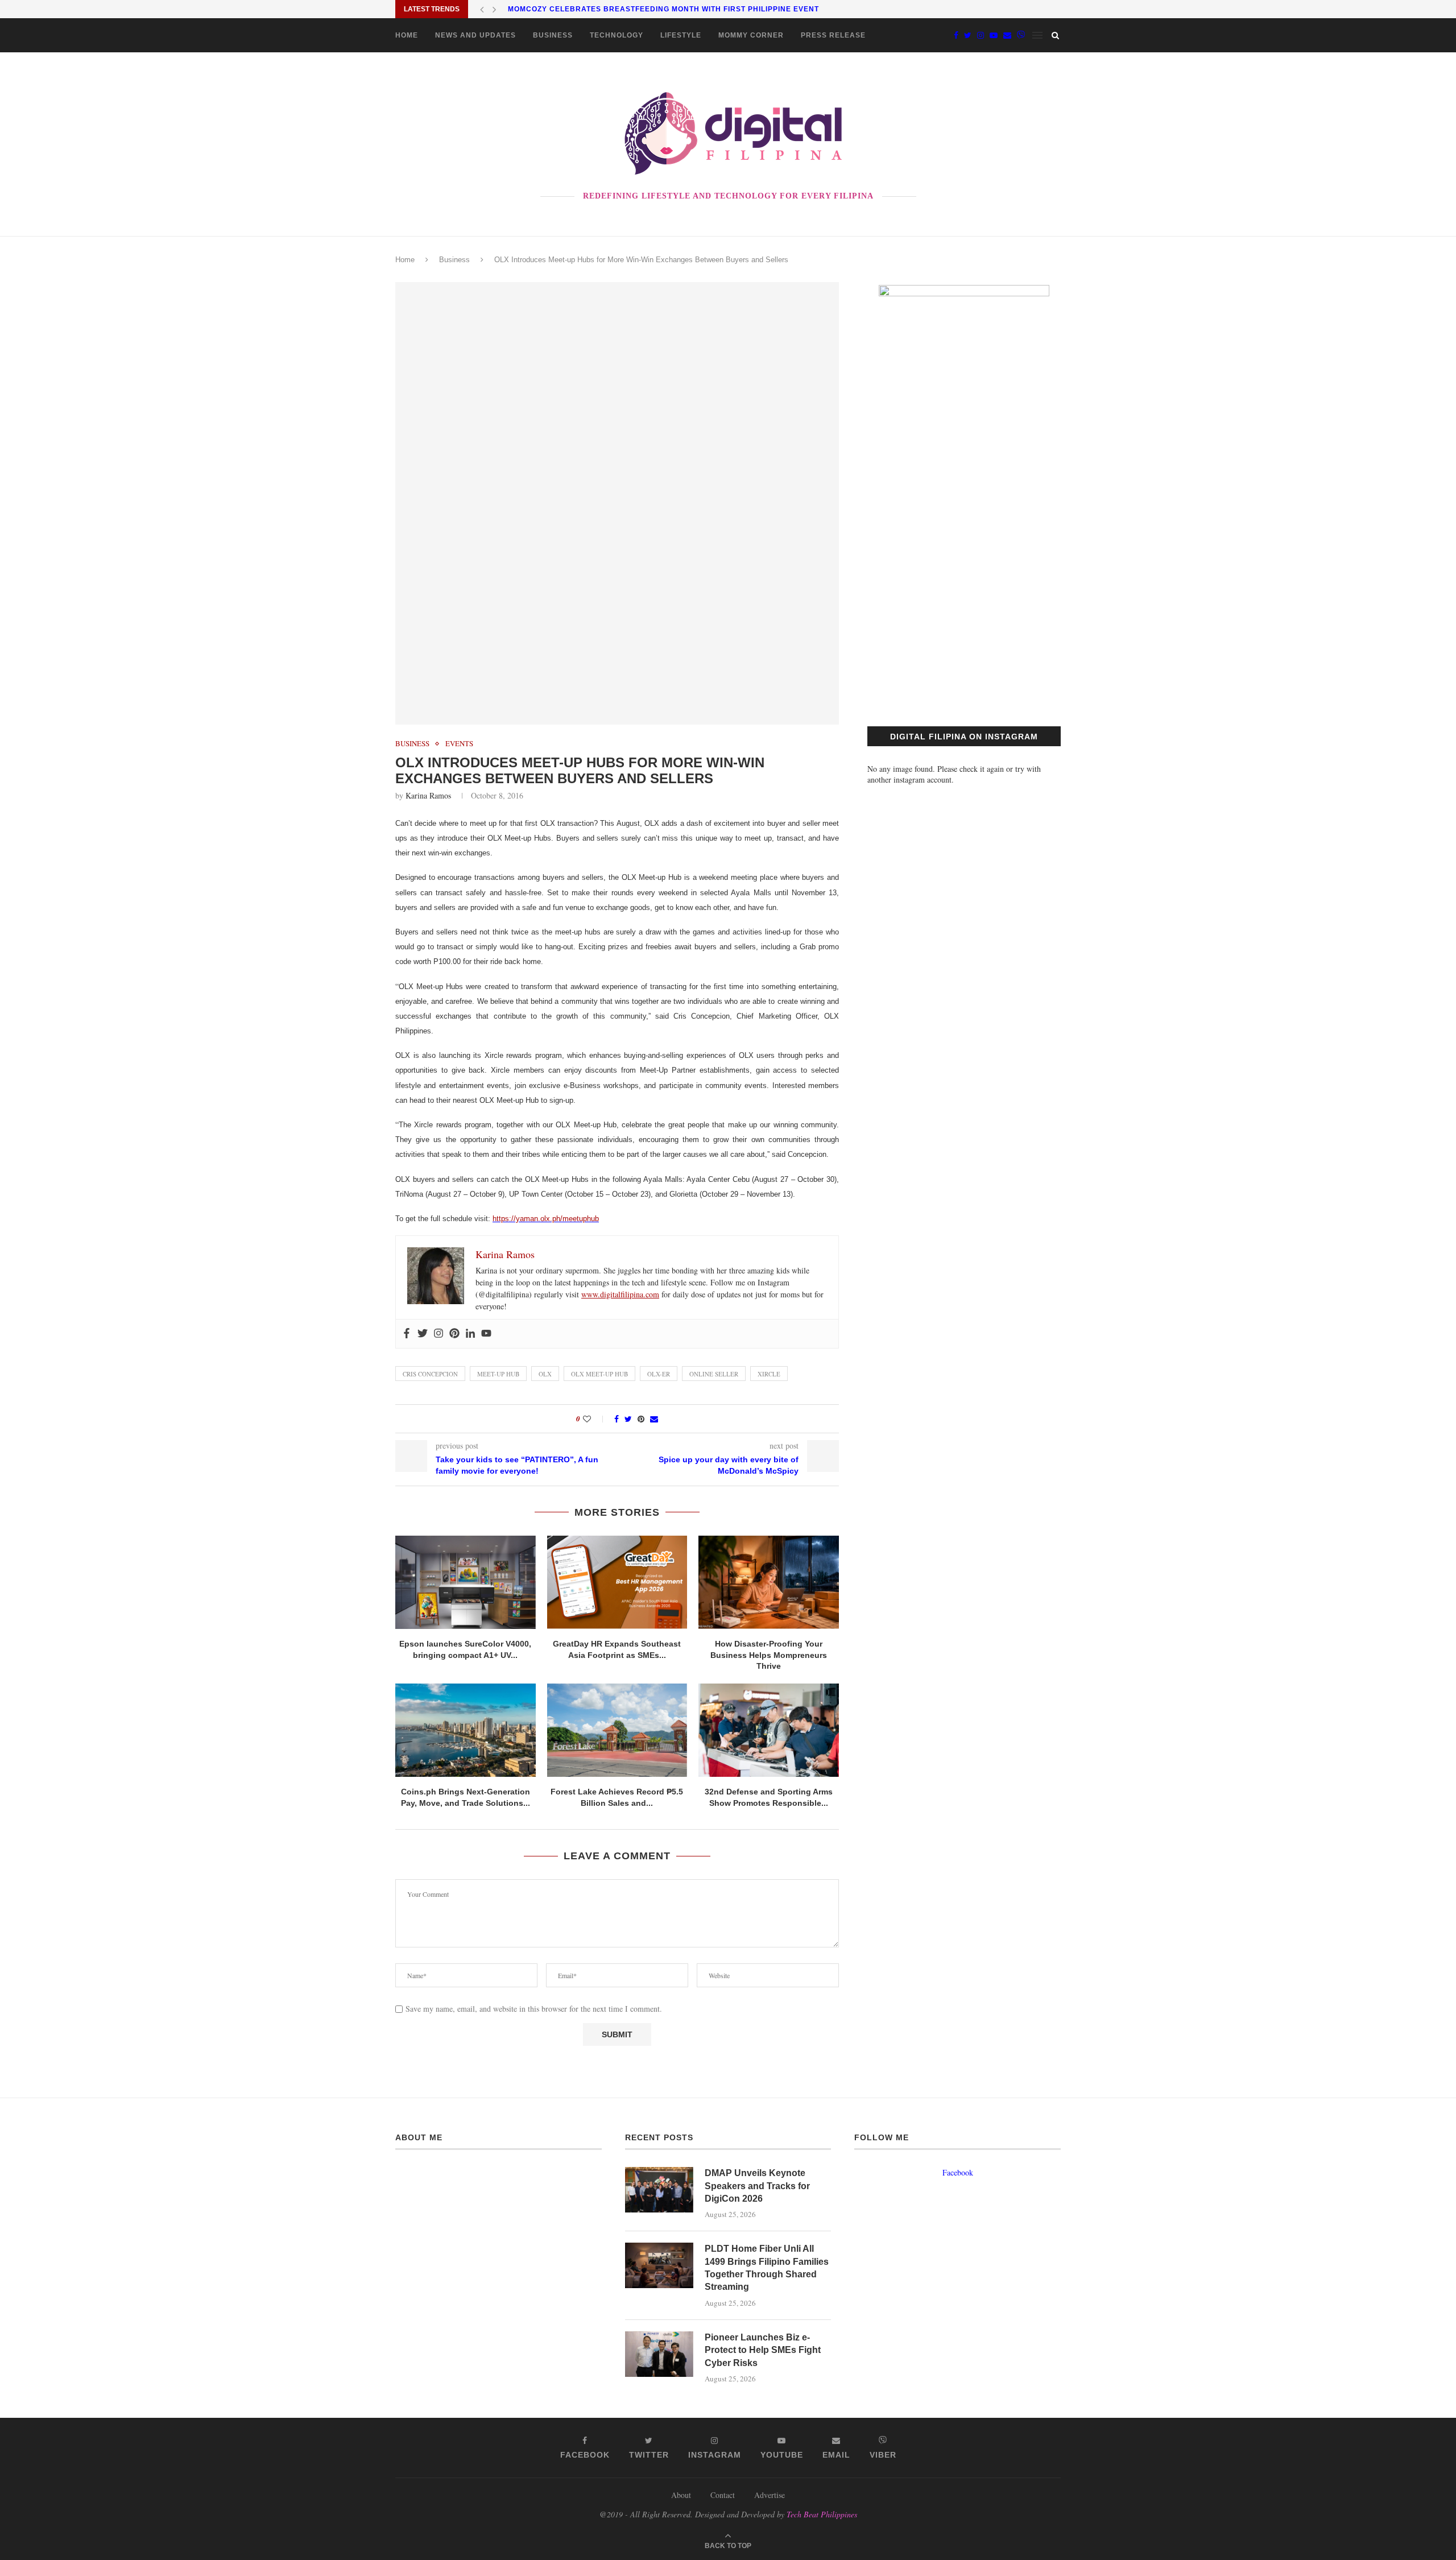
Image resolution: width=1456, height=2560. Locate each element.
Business (553, 35)
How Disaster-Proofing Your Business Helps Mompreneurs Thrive (769, 1655)
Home (407, 35)
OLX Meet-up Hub (599, 1374)
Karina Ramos (428, 795)
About (681, 2495)
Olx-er (659, 1374)
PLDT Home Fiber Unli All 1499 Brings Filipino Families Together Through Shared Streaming (767, 2268)
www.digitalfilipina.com (620, 1294)
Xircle (769, 1374)
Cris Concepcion (430, 1374)
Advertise (770, 2495)
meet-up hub (498, 1374)
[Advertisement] (964, 598)
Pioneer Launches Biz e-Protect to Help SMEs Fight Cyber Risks (763, 2350)
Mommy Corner (751, 35)
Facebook (958, 2172)
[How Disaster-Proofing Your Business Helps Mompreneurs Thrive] (769, 1582)
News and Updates (475, 35)
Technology (617, 35)
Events (459, 744)
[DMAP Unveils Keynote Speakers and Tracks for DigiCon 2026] (659, 2190)
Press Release (833, 35)
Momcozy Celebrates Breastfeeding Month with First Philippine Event (663, 9)
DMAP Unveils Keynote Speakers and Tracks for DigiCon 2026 (757, 2186)
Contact (723, 2495)
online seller (714, 1374)
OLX (545, 1374)
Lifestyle (681, 35)
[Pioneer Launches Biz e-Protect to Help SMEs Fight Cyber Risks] (659, 2354)
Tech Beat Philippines (822, 2514)
